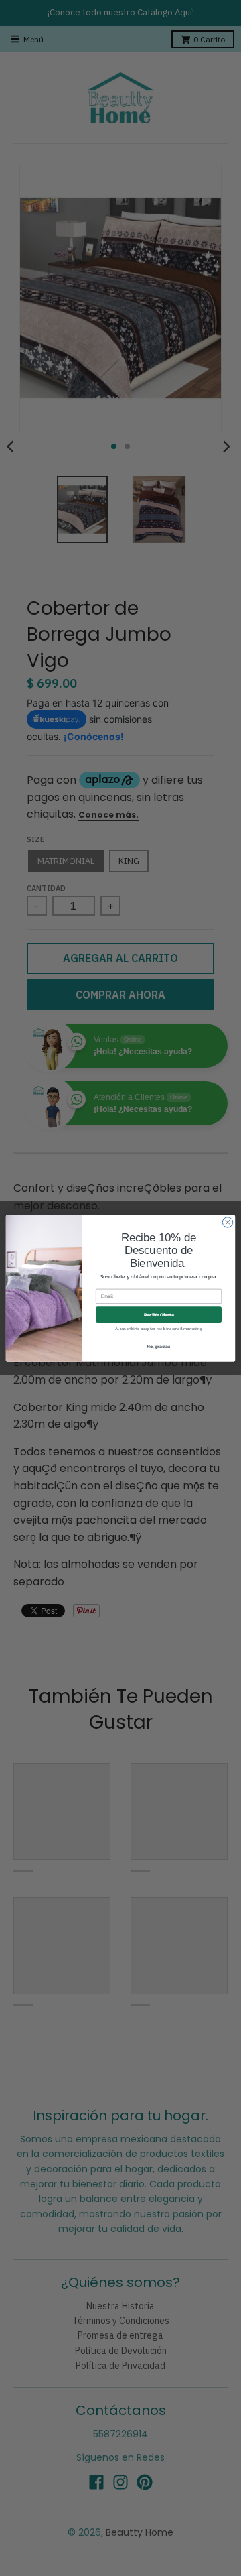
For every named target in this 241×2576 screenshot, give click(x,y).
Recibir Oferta (159, 1314)
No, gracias (159, 1346)
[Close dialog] (227, 1222)
